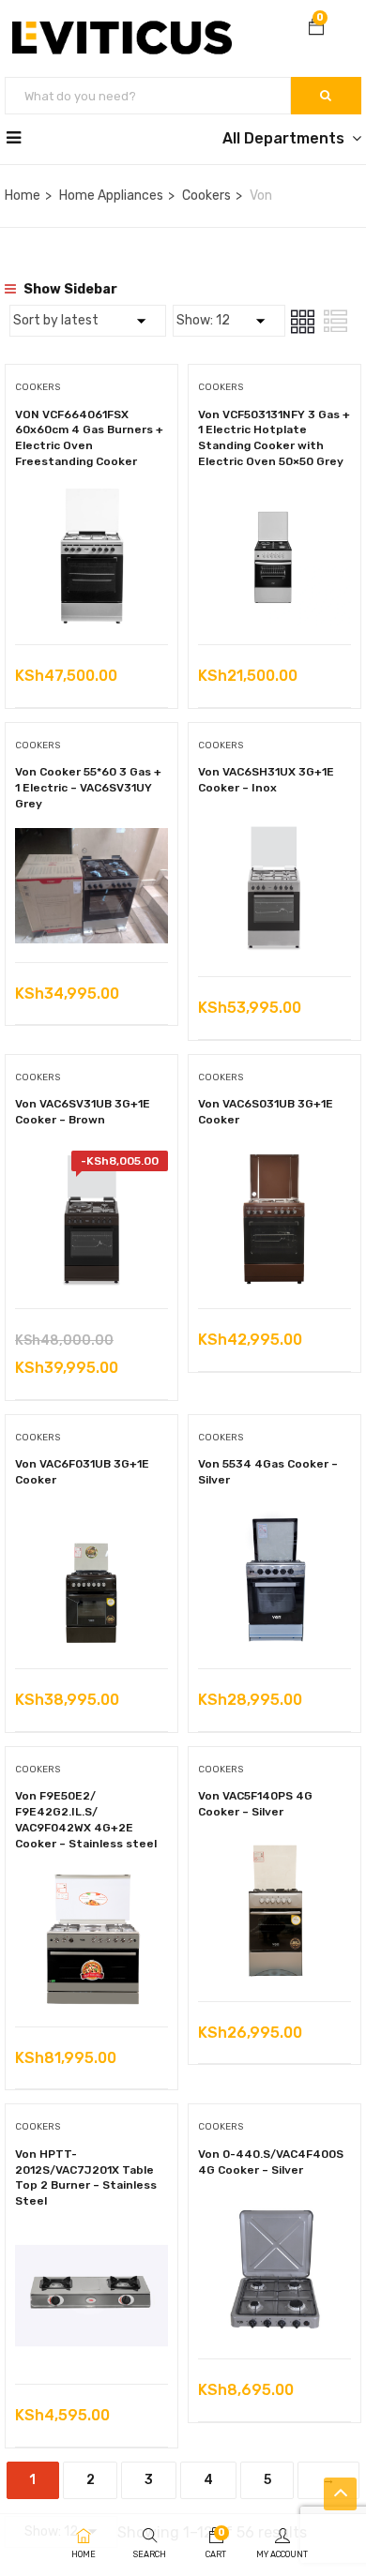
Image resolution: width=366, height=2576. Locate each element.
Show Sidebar (69, 289)
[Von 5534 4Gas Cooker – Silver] (274, 1524)
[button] (316, 29)
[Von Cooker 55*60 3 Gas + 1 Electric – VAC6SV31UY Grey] (91, 842)
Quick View (91, 597)
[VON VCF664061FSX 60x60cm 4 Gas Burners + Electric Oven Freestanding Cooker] (91, 500)
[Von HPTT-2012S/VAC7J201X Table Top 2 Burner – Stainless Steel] (91, 2240)
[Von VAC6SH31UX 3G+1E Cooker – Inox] (274, 832)
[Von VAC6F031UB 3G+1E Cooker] (91, 1524)
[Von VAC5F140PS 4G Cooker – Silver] (274, 1856)
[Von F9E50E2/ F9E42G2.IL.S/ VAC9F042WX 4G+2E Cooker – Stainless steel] (91, 1883)
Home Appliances (111, 196)
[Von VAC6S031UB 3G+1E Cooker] (274, 1164)
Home (23, 196)
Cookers (206, 196)
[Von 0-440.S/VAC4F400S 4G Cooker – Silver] (274, 2214)
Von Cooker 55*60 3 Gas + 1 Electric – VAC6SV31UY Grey (88, 788)
